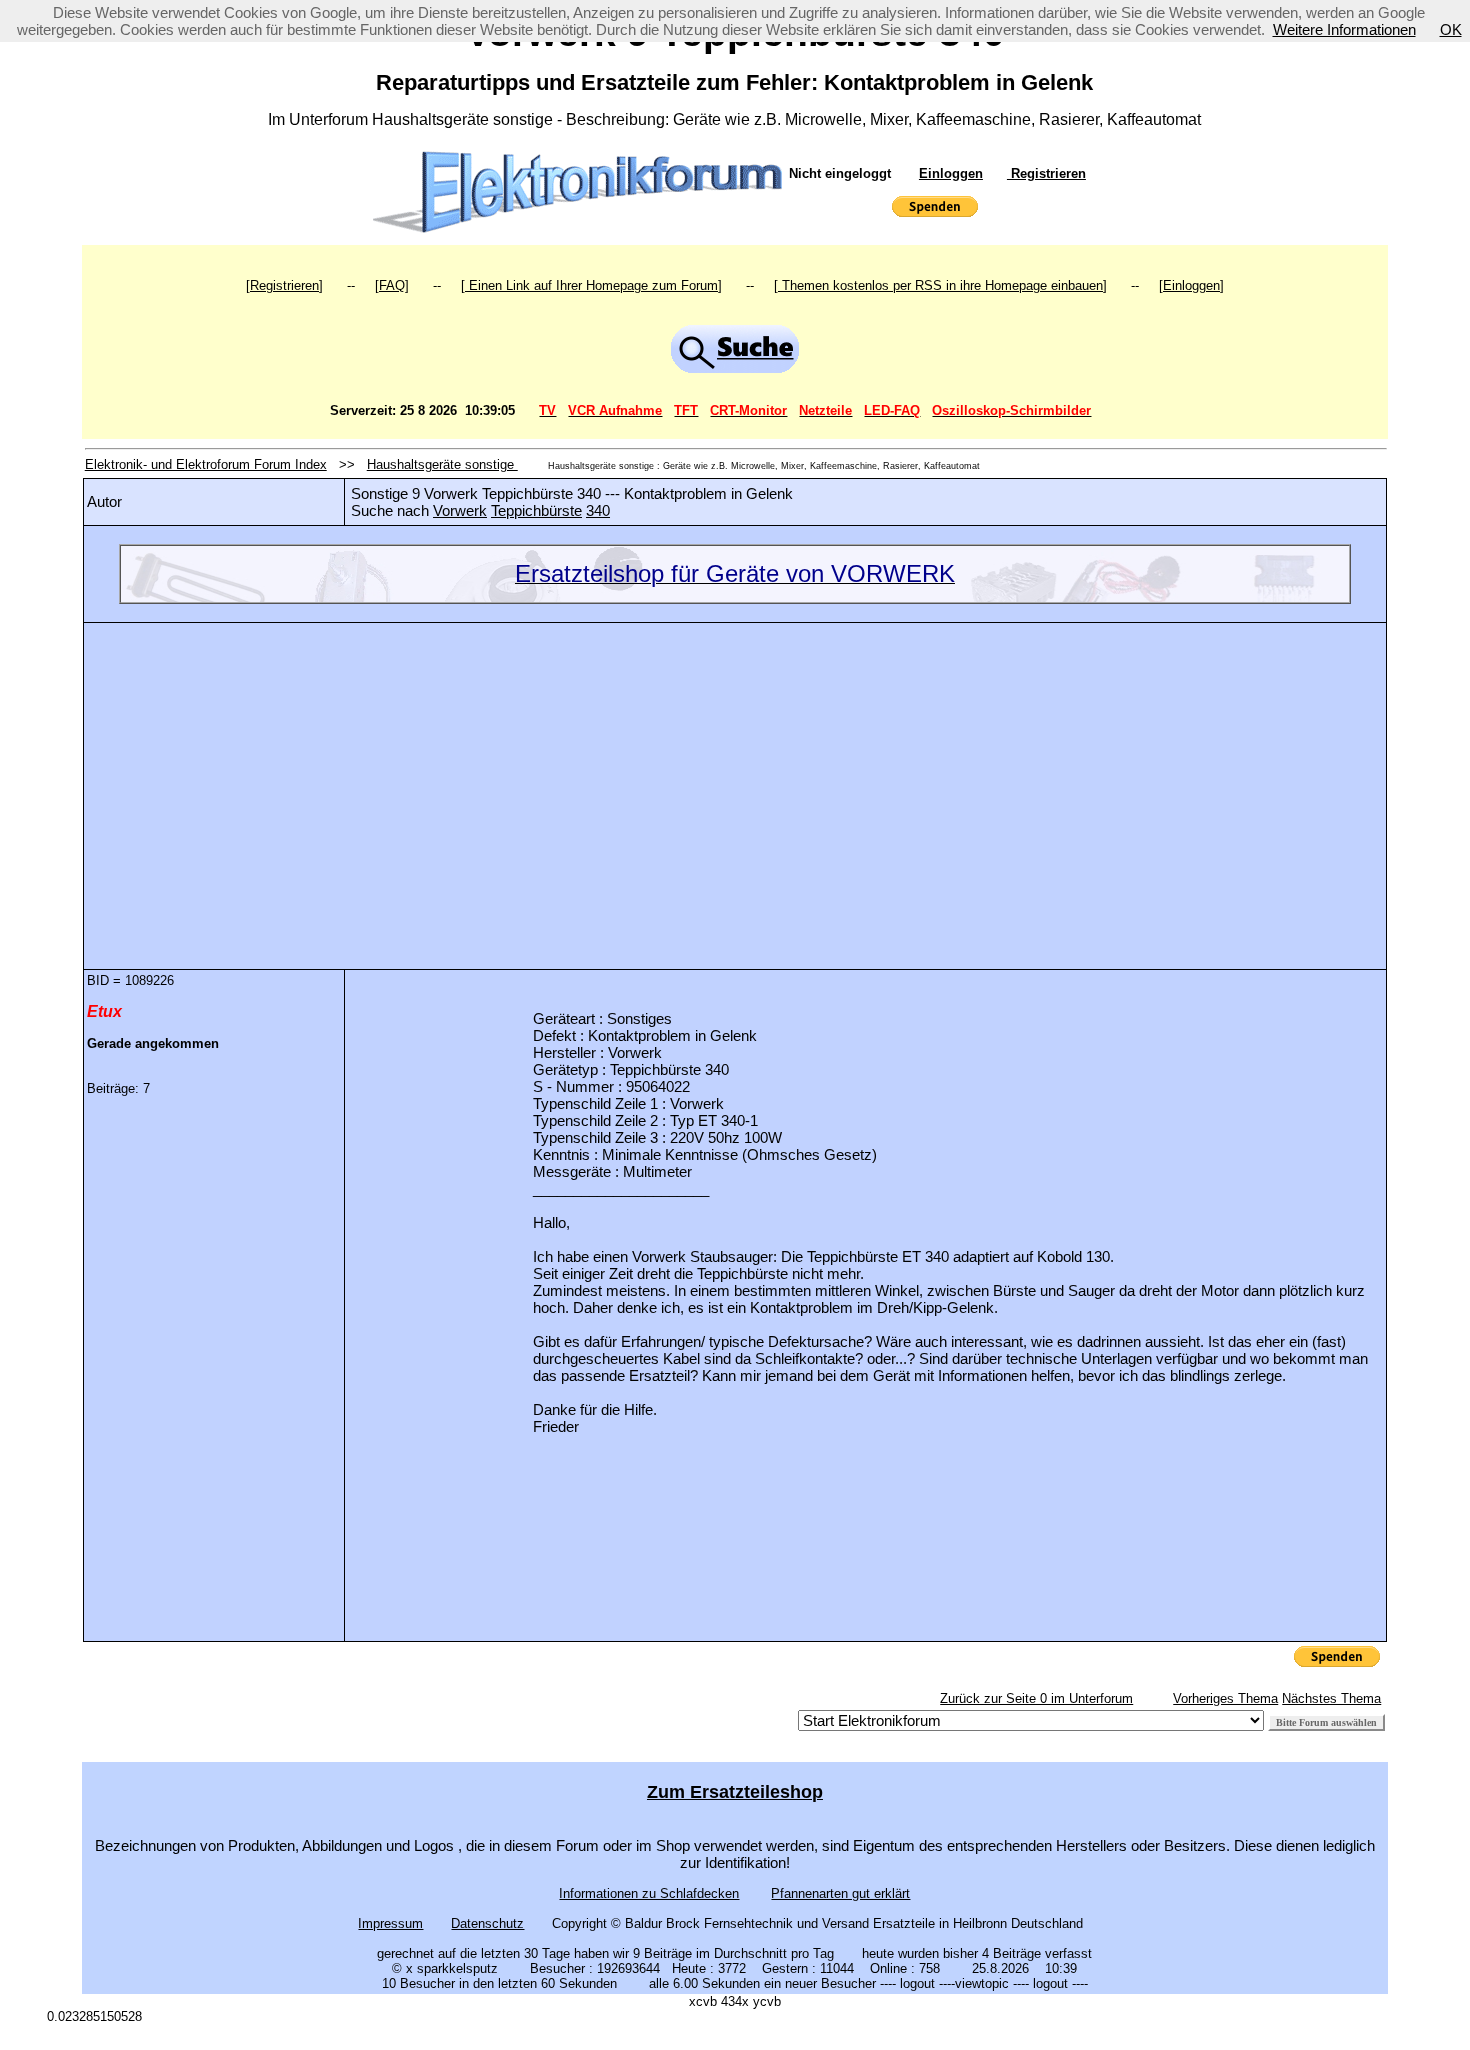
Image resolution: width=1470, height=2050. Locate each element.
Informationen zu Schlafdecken (649, 1893)
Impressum (390, 1923)
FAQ (392, 285)
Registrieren (1046, 173)
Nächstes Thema (1331, 1698)
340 (598, 510)
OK (1451, 29)
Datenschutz (487, 1923)
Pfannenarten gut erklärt (840, 1893)
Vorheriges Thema (1225, 1698)
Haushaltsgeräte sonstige (442, 464)
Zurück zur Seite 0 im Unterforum (1036, 1698)
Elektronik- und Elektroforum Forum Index (206, 464)
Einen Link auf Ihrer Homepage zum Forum (591, 285)
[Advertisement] (735, 781)
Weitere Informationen (1344, 29)
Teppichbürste (536, 510)
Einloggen (951, 173)
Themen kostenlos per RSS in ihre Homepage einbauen (940, 285)
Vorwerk (460, 510)
